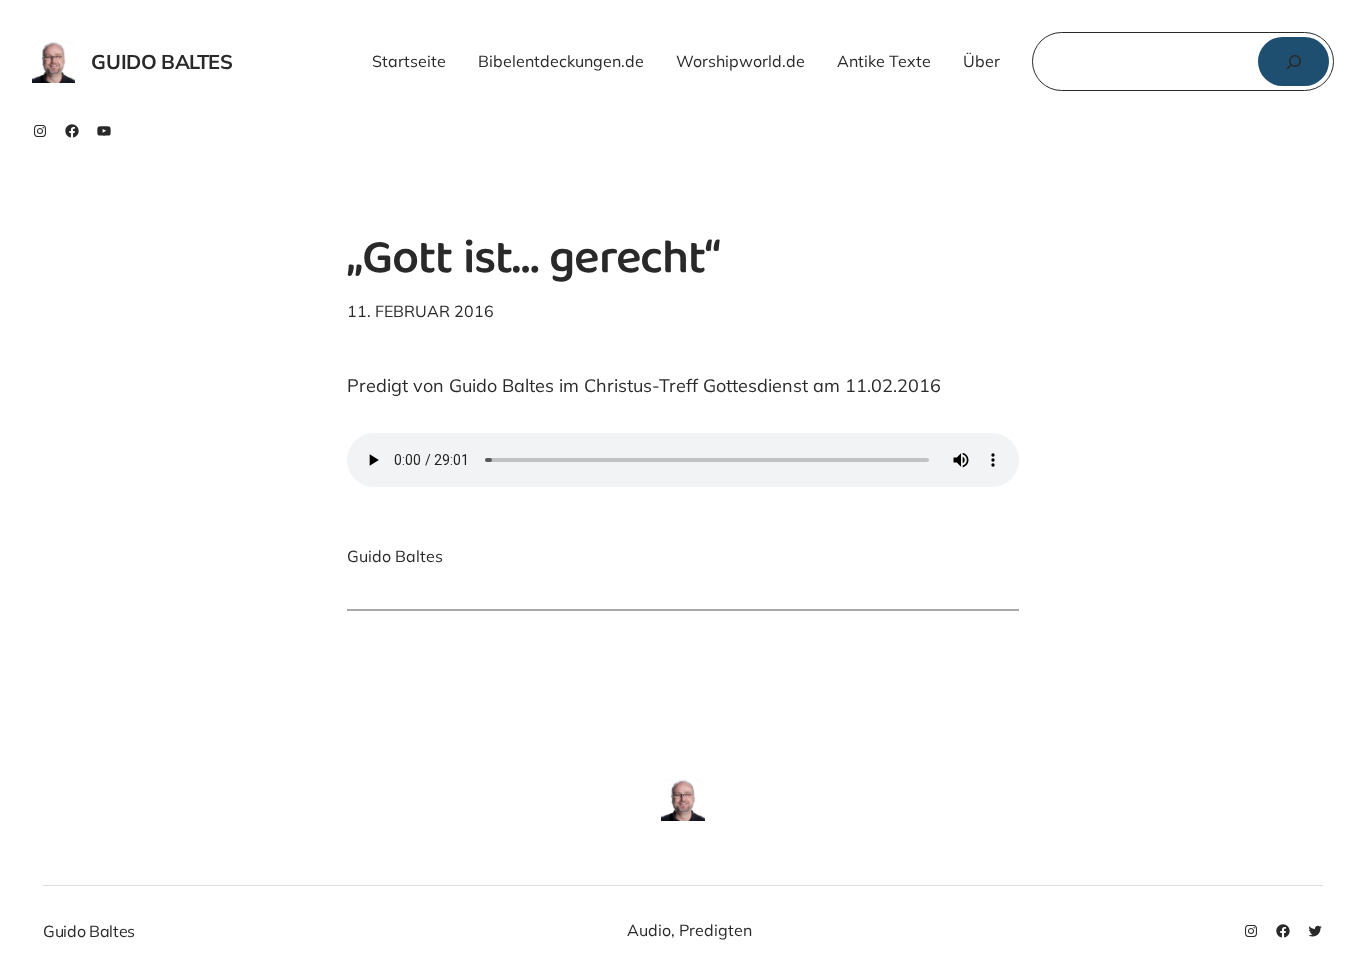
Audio (649, 930)
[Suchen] (1293, 61)
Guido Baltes (161, 61)
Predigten (715, 930)
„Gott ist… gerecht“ (533, 262)
